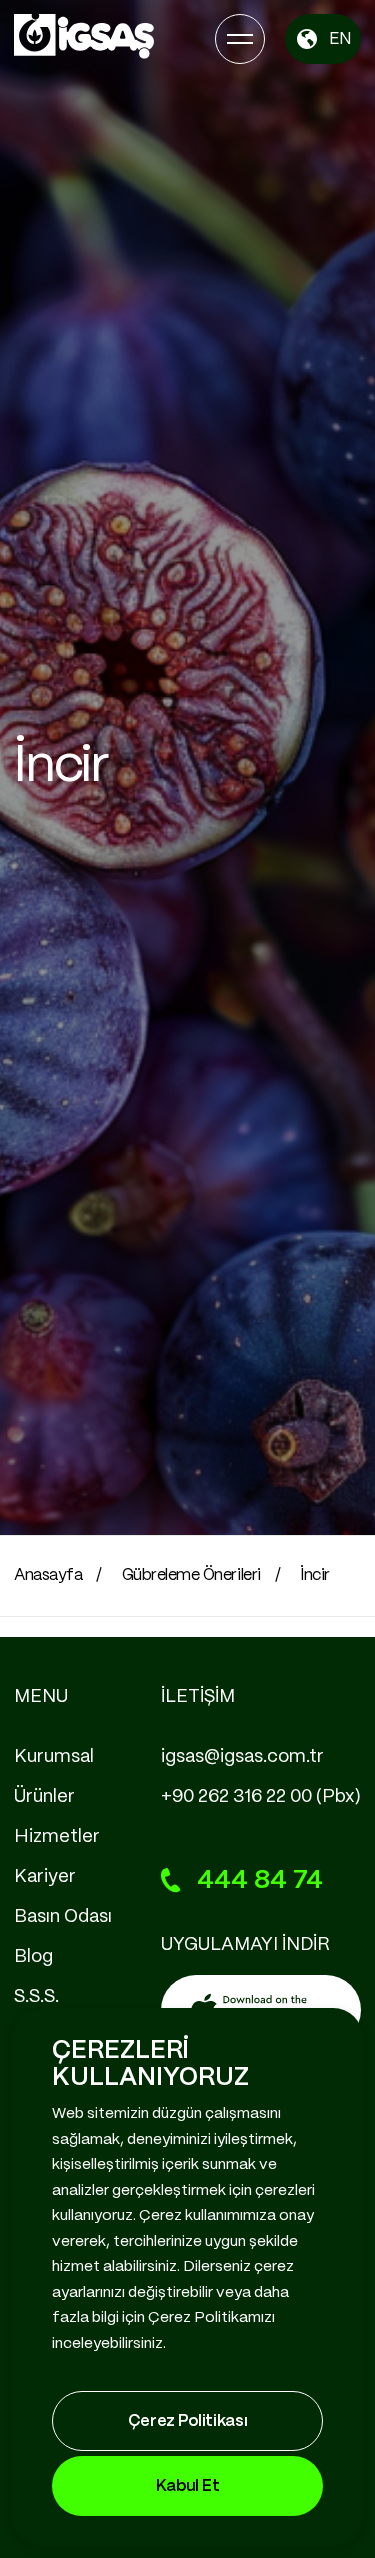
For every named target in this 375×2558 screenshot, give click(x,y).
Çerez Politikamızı (211, 2318)
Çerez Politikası (188, 2421)
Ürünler (44, 1797)
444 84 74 (260, 1880)
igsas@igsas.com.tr (242, 1757)
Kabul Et (187, 2486)
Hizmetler (57, 1837)
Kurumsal (54, 1757)
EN (340, 39)
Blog (33, 1957)
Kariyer (45, 1877)
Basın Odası (63, 1917)
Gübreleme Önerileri (191, 1575)
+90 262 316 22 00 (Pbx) (261, 1797)
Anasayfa (48, 1575)
